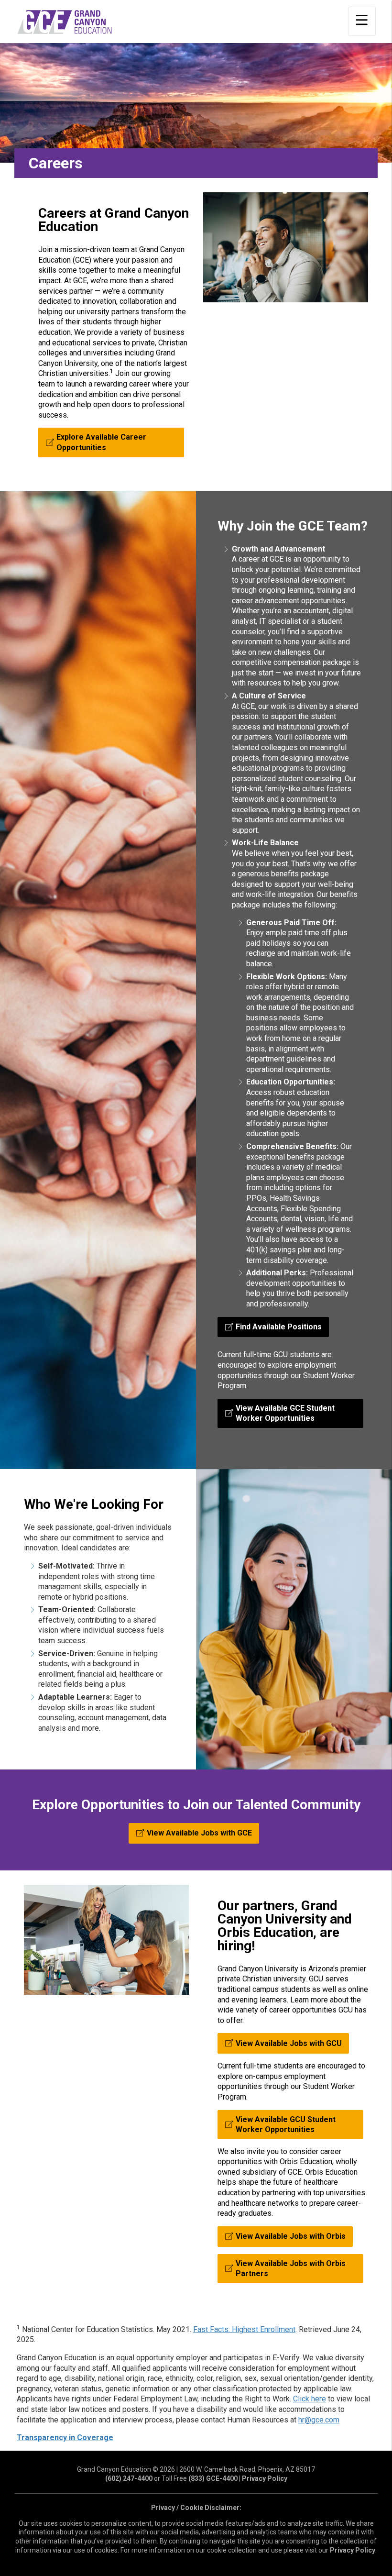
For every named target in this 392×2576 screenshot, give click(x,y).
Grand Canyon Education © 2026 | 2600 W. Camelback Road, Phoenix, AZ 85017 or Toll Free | (196, 2474)
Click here (310, 2399)
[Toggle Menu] (362, 21)
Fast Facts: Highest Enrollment (244, 2329)
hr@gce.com (319, 2420)
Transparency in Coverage (65, 2438)
